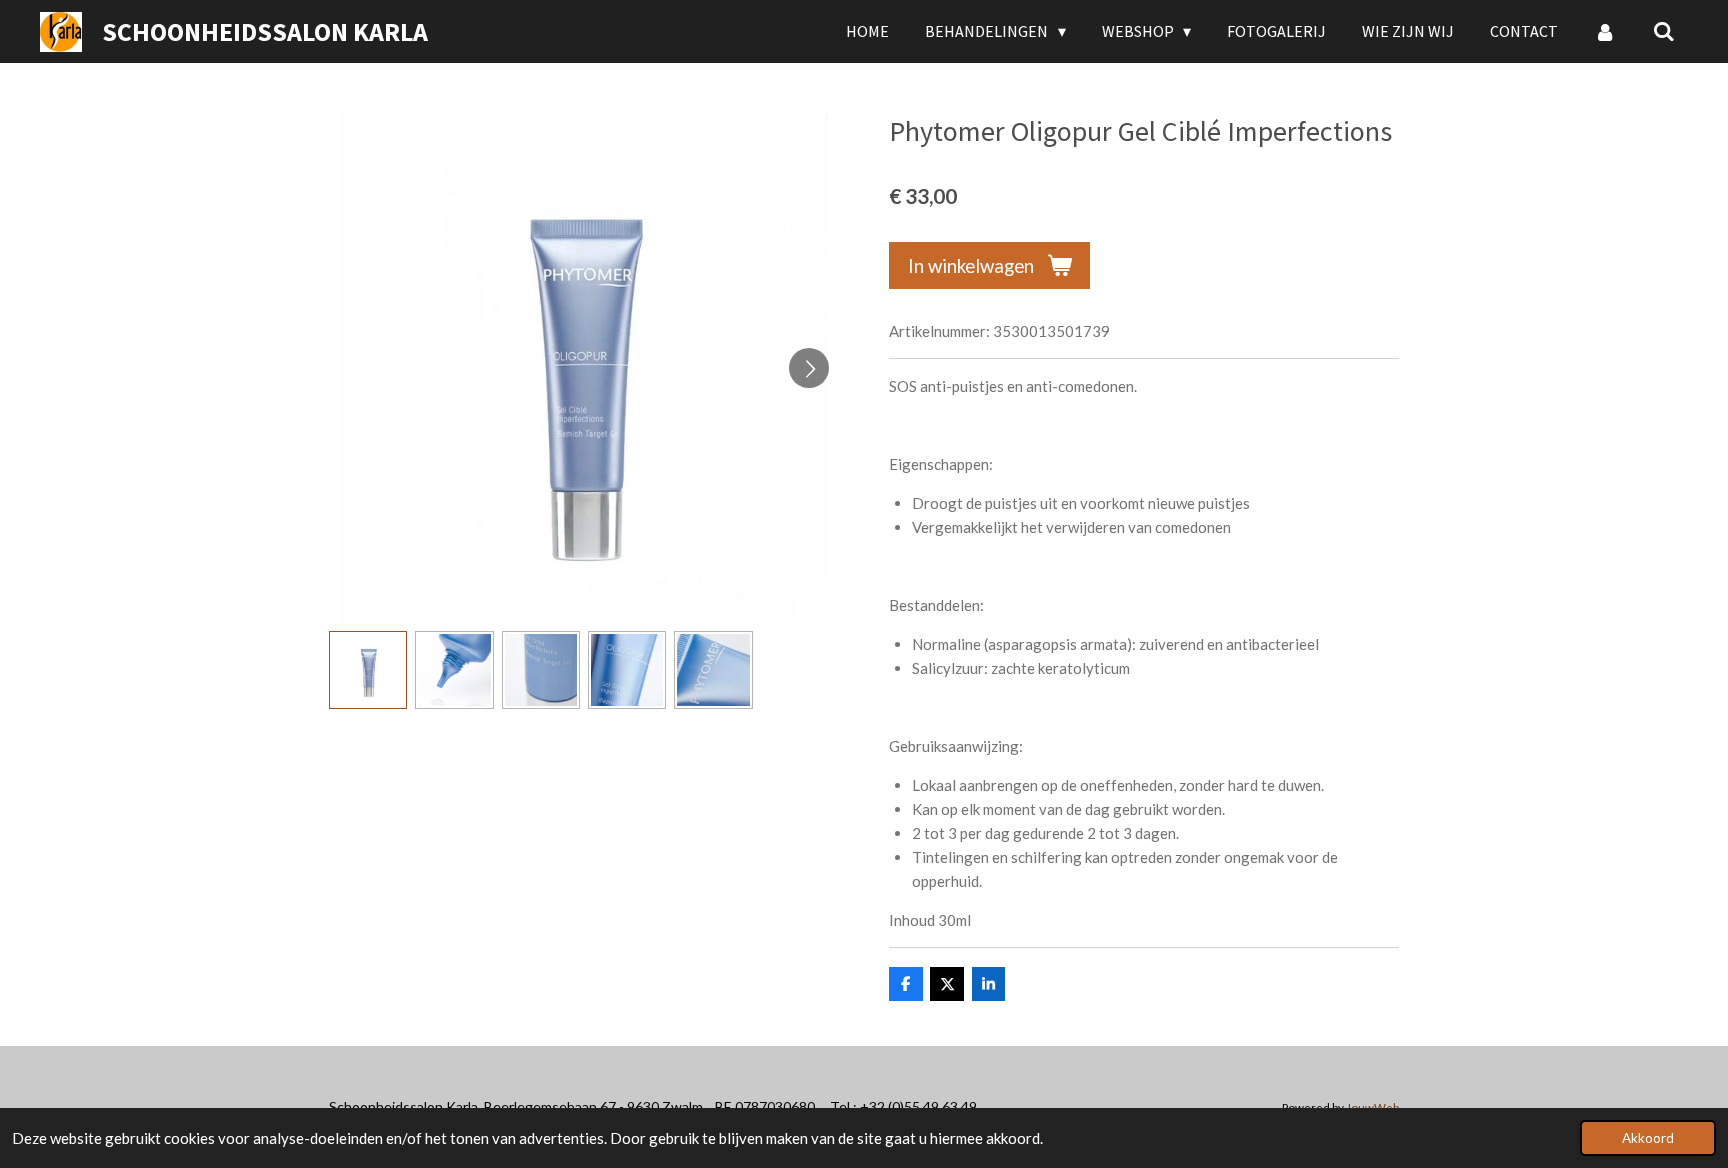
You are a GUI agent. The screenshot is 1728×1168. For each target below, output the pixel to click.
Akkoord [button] (1648, 1138)
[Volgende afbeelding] (809, 368)
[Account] (1605, 31)
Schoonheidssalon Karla (265, 31)
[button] (368, 670)
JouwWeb (1372, 1107)
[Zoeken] (1664, 31)
